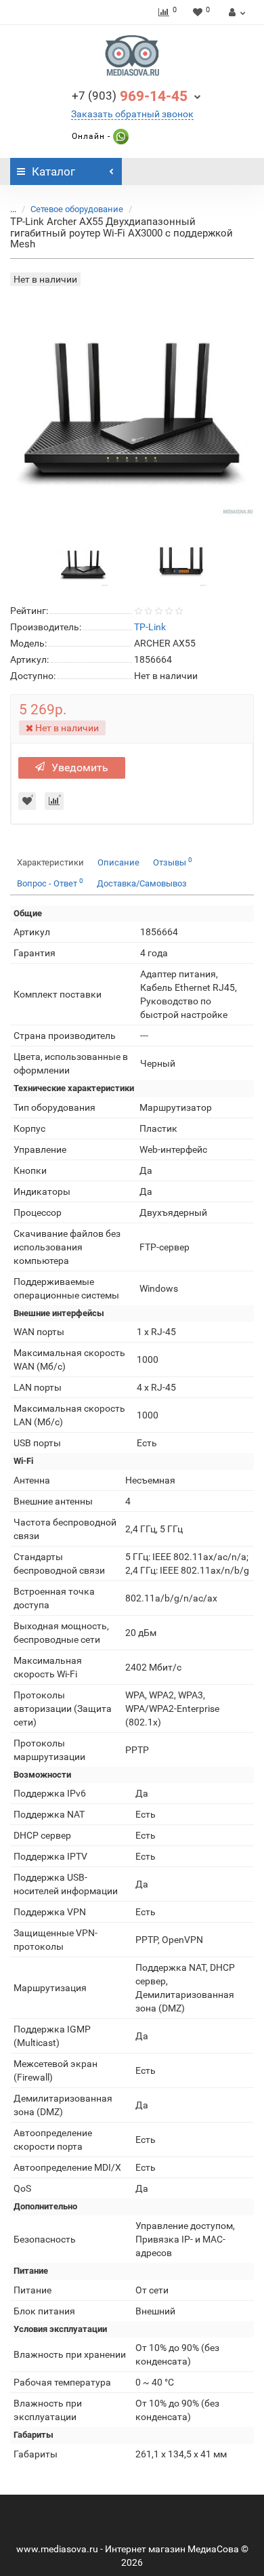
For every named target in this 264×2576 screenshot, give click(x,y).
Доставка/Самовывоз (142, 883)
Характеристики (50, 862)
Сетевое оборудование (77, 209)
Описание (118, 862)
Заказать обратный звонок (132, 114)
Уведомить (80, 768)
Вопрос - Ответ (50, 883)
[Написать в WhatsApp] (119, 136)
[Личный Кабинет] (235, 12)
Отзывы (173, 862)
